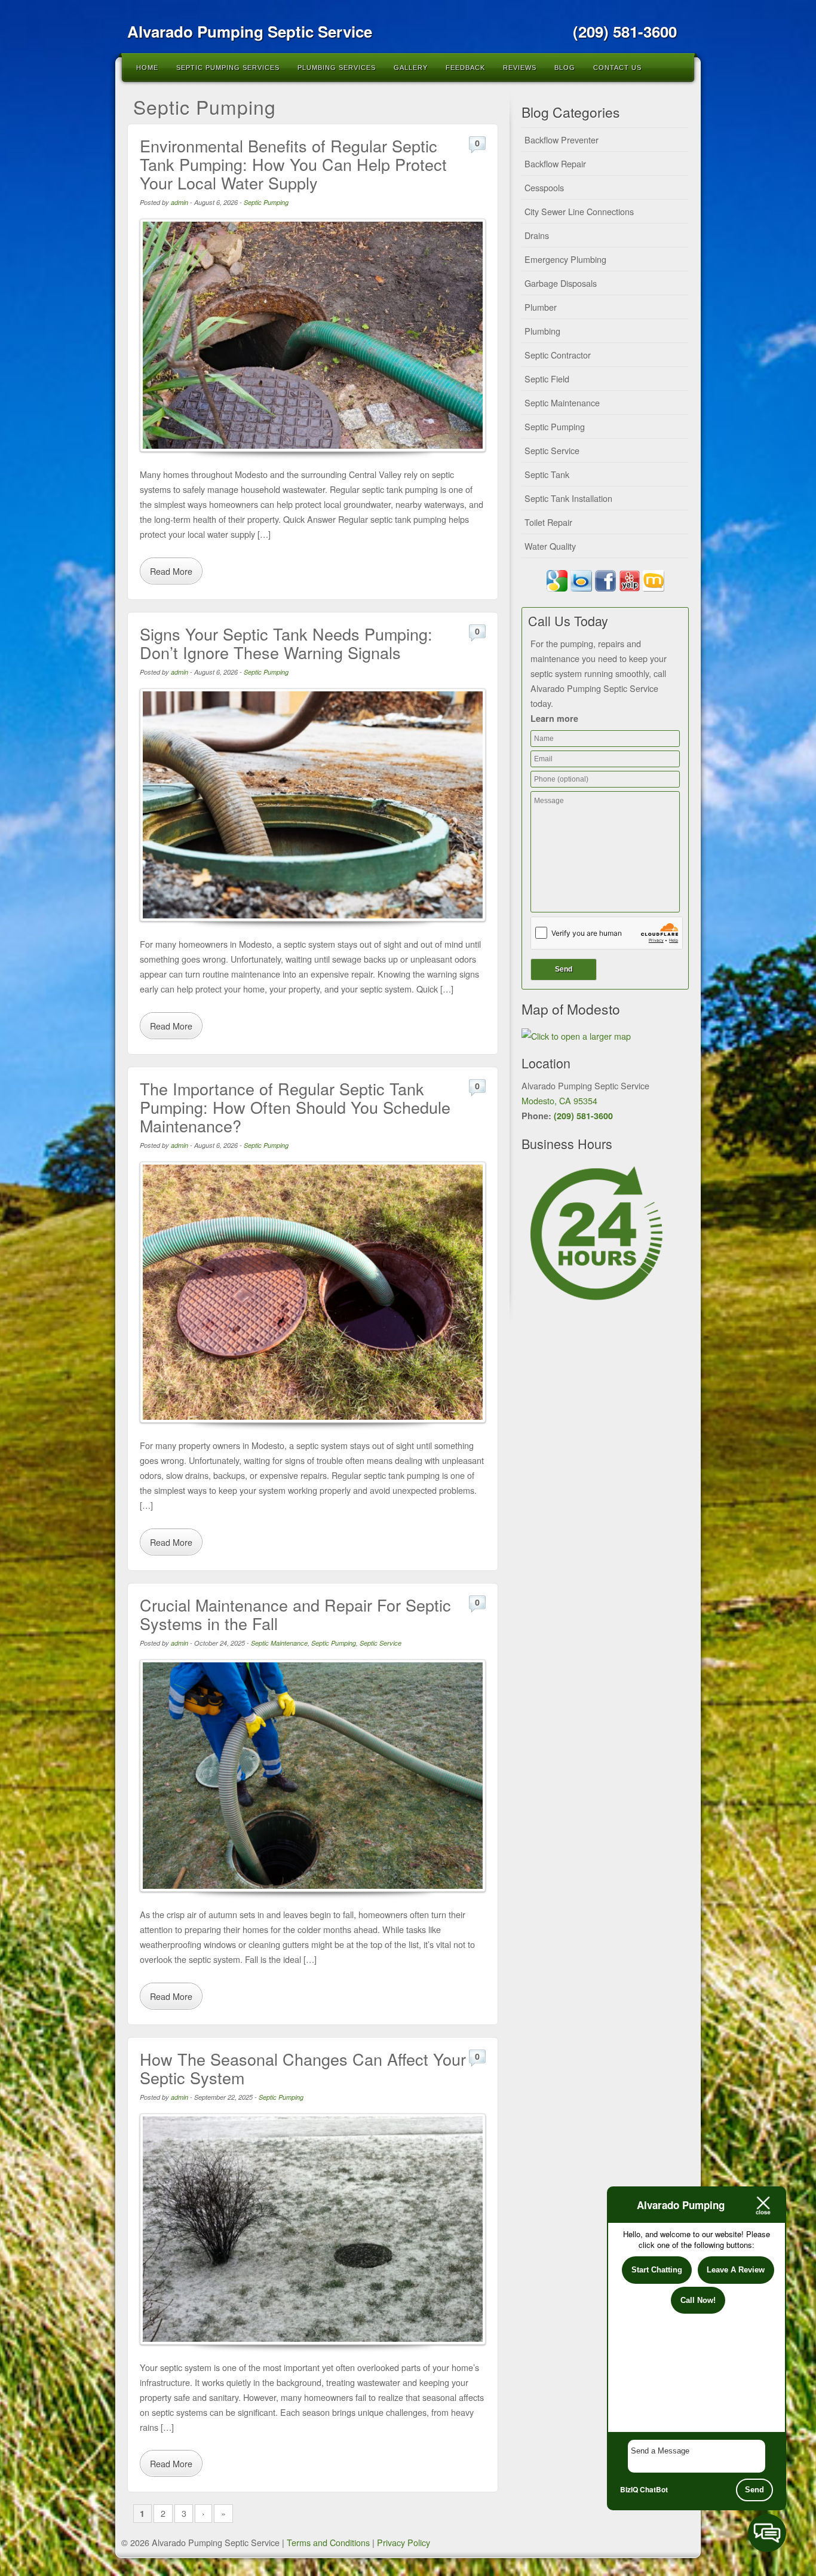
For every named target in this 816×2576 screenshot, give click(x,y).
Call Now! (698, 2300)
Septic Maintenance (279, 1643)
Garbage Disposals (561, 283)
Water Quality (550, 546)
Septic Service (381, 1643)
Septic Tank (547, 474)
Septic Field (547, 379)
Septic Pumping (266, 202)
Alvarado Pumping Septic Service (250, 31)
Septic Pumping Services (228, 68)
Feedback (465, 68)
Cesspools (544, 187)
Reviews (520, 68)
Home (147, 68)
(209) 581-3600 (583, 1116)
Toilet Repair (548, 522)
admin (180, 202)
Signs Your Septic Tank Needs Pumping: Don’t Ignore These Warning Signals (286, 643)
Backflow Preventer (562, 140)
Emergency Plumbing (565, 259)
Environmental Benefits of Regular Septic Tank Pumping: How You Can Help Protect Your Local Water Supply (293, 164)
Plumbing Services (337, 68)
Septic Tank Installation (568, 498)
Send (754, 2490)
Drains (537, 235)
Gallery (411, 68)
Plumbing (542, 331)
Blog (565, 68)
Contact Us (617, 68)
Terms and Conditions (328, 2542)
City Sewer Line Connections (579, 211)
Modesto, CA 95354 (559, 1100)
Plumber (541, 307)
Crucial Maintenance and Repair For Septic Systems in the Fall (295, 1614)
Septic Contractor (558, 355)
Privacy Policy (404, 2542)
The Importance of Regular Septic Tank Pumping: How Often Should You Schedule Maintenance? (295, 1107)
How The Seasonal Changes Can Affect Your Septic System (303, 2068)
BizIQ (629, 2489)
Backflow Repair (555, 163)
